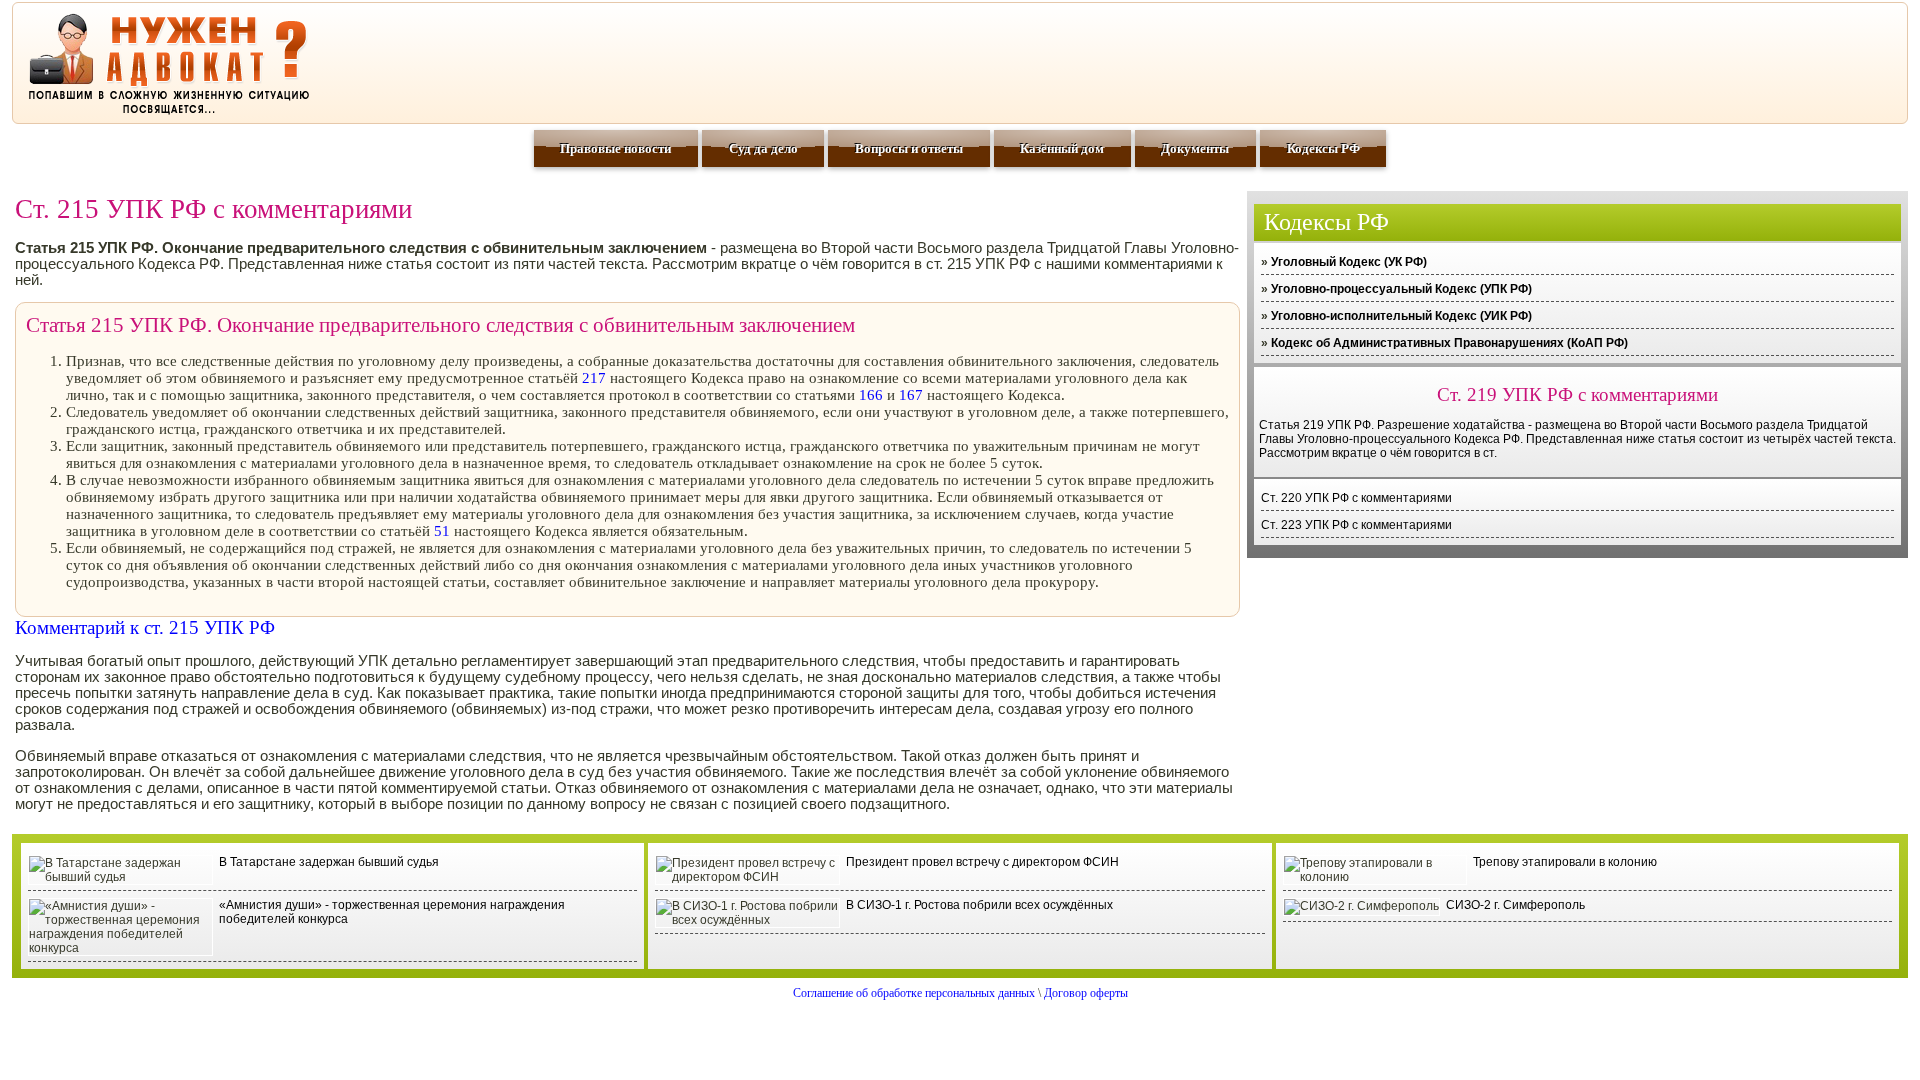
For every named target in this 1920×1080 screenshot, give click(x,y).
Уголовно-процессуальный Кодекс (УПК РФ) (1401, 289)
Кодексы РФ (1323, 148)
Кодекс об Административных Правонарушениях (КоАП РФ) (1449, 343)
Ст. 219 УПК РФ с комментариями (1577, 394)
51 (442, 531)
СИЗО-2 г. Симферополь (1515, 905)
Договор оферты (1086, 993)
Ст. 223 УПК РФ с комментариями (1356, 525)
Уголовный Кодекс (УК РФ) (1349, 262)
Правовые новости (615, 148)
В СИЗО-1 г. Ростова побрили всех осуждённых (979, 905)
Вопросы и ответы (909, 148)
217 (594, 378)
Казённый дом (1062, 148)
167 (911, 395)
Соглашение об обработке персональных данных (914, 993)
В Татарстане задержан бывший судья (329, 862)
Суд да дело (763, 148)
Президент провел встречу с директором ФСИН (982, 862)
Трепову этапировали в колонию (1565, 862)
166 (871, 395)
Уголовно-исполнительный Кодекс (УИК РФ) (1401, 316)
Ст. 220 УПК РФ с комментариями (1356, 498)
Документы (1195, 148)
